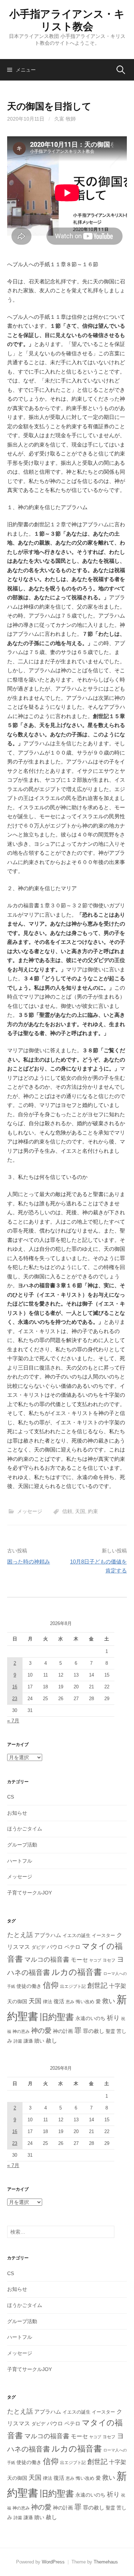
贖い (39, 2041)
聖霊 (110, 2031)
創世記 (97, 1985)
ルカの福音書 (77, 1972)
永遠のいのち (90, 2018)
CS (11, 1797)
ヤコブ (95, 1960)
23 (15, 1699)
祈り (113, 2018)
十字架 (118, 1986)
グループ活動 (22, 1845)
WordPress (53, 2562)
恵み (70, 2002)
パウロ (55, 1947)
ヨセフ (109, 1960)
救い (109, 2001)
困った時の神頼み (29, 1562)
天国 (80, 1511)
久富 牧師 (65, 119)
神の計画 (63, 2031)
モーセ (79, 1960)
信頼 (67, 1511)
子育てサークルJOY (29, 1893)
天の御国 (17, 2002)
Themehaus (106, 2562)
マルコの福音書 (47, 1960)
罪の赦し (94, 2031)
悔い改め (85, 2002)
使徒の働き (29, 1986)
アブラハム (48, 1935)
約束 (93, 1511)
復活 (59, 2001)
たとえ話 (20, 1935)
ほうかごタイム (25, 1829)
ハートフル (20, 1861)
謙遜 (28, 2041)
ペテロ (72, 1947)
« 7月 (13, 1721)
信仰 (51, 1985)
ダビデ (38, 1947)
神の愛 (41, 2031)
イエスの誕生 (76, 1935)
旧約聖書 (57, 2017)
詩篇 (18, 2041)
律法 (48, 2002)
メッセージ (30, 1511)
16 (15, 1687)
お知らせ (17, 1813)
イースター (103, 1936)
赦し (51, 2041)
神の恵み (21, 2031)
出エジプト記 (73, 1986)
